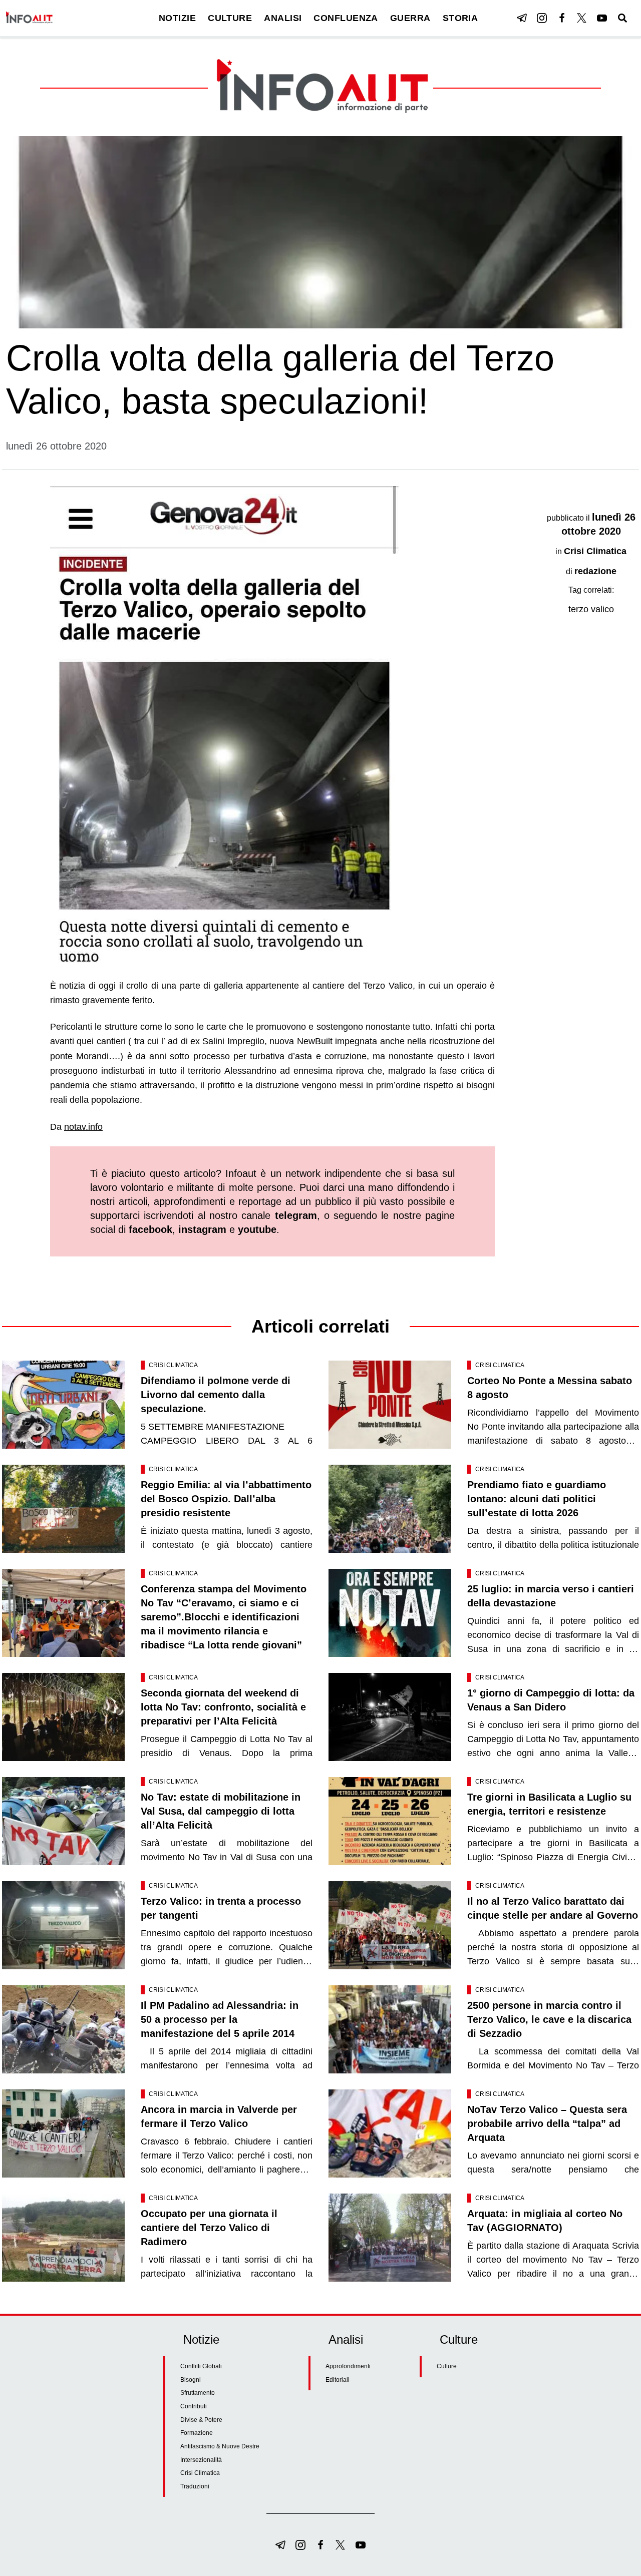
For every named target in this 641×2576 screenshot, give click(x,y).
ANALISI (283, 18)
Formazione (197, 2433)
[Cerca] (622, 18)
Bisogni (191, 2380)
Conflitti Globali (201, 2366)
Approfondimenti (348, 2366)
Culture (447, 2366)
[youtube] (602, 18)
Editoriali (338, 2380)
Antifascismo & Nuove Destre (220, 2446)
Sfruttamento (198, 2393)
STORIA (460, 18)
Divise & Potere (201, 2420)
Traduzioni (195, 2486)
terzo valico (591, 609)
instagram (202, 1229)
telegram (296, 1215)
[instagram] (542, 18)
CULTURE (230, 18)
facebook (150, 1229)
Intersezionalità (201, 2460)
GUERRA (410, 18)
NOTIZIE (177, 18)
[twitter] (582, 18)
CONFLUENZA (346, 18)
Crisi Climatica (595, 551)
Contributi (194, 2406)
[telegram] (522, 18)
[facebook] (562, 18)
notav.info (83, 1127)
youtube (257, 1229)
